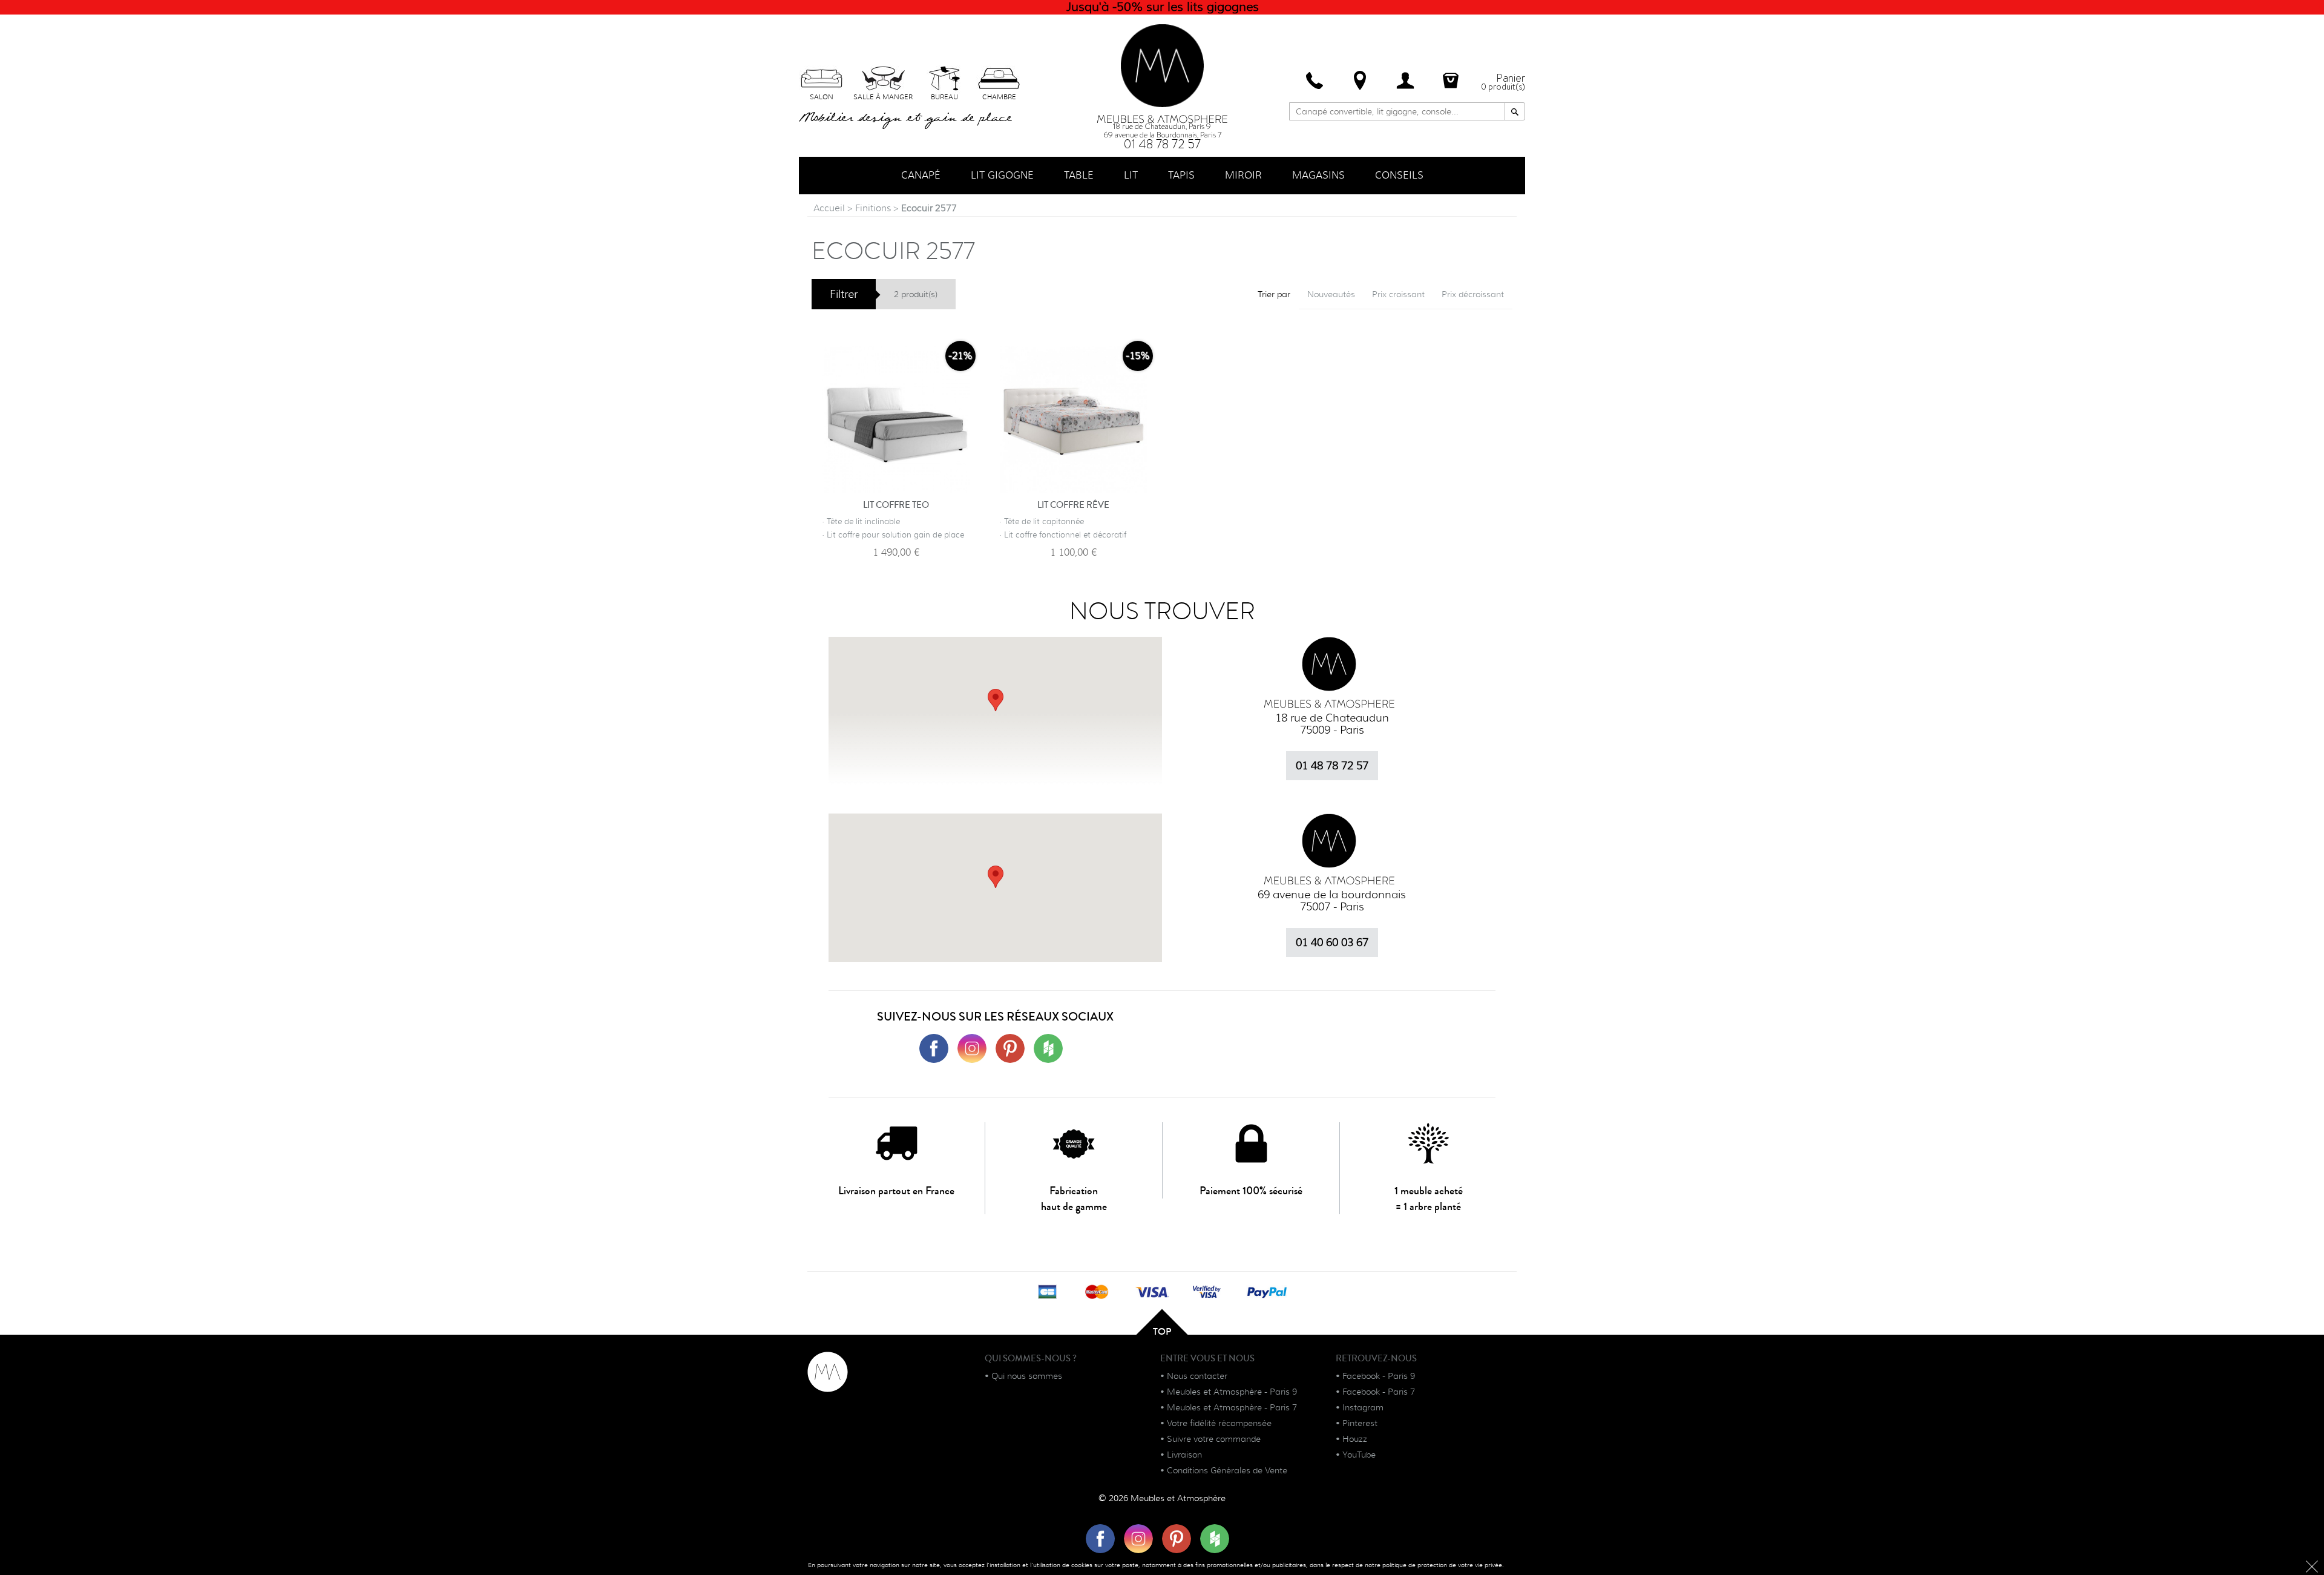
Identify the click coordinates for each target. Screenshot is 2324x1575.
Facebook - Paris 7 (1379, 1392)
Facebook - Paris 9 (1379, 1376)
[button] (996, 877)
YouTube (1359, 1455)
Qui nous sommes (1027, 1376)
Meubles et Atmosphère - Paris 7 (1232, 1407)
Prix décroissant (1473, 294)
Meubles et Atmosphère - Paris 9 (1232, 1392)
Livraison (1184, 1455)
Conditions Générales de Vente (1227, 1470)
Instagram (1363, 1407)
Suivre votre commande (1214, 1439)
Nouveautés (1331, 294)
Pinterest (1360, 1423)
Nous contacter (1197, 1376)
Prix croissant (1398, 294)
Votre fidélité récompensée (1219, 1423)
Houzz (1355, 1439)
